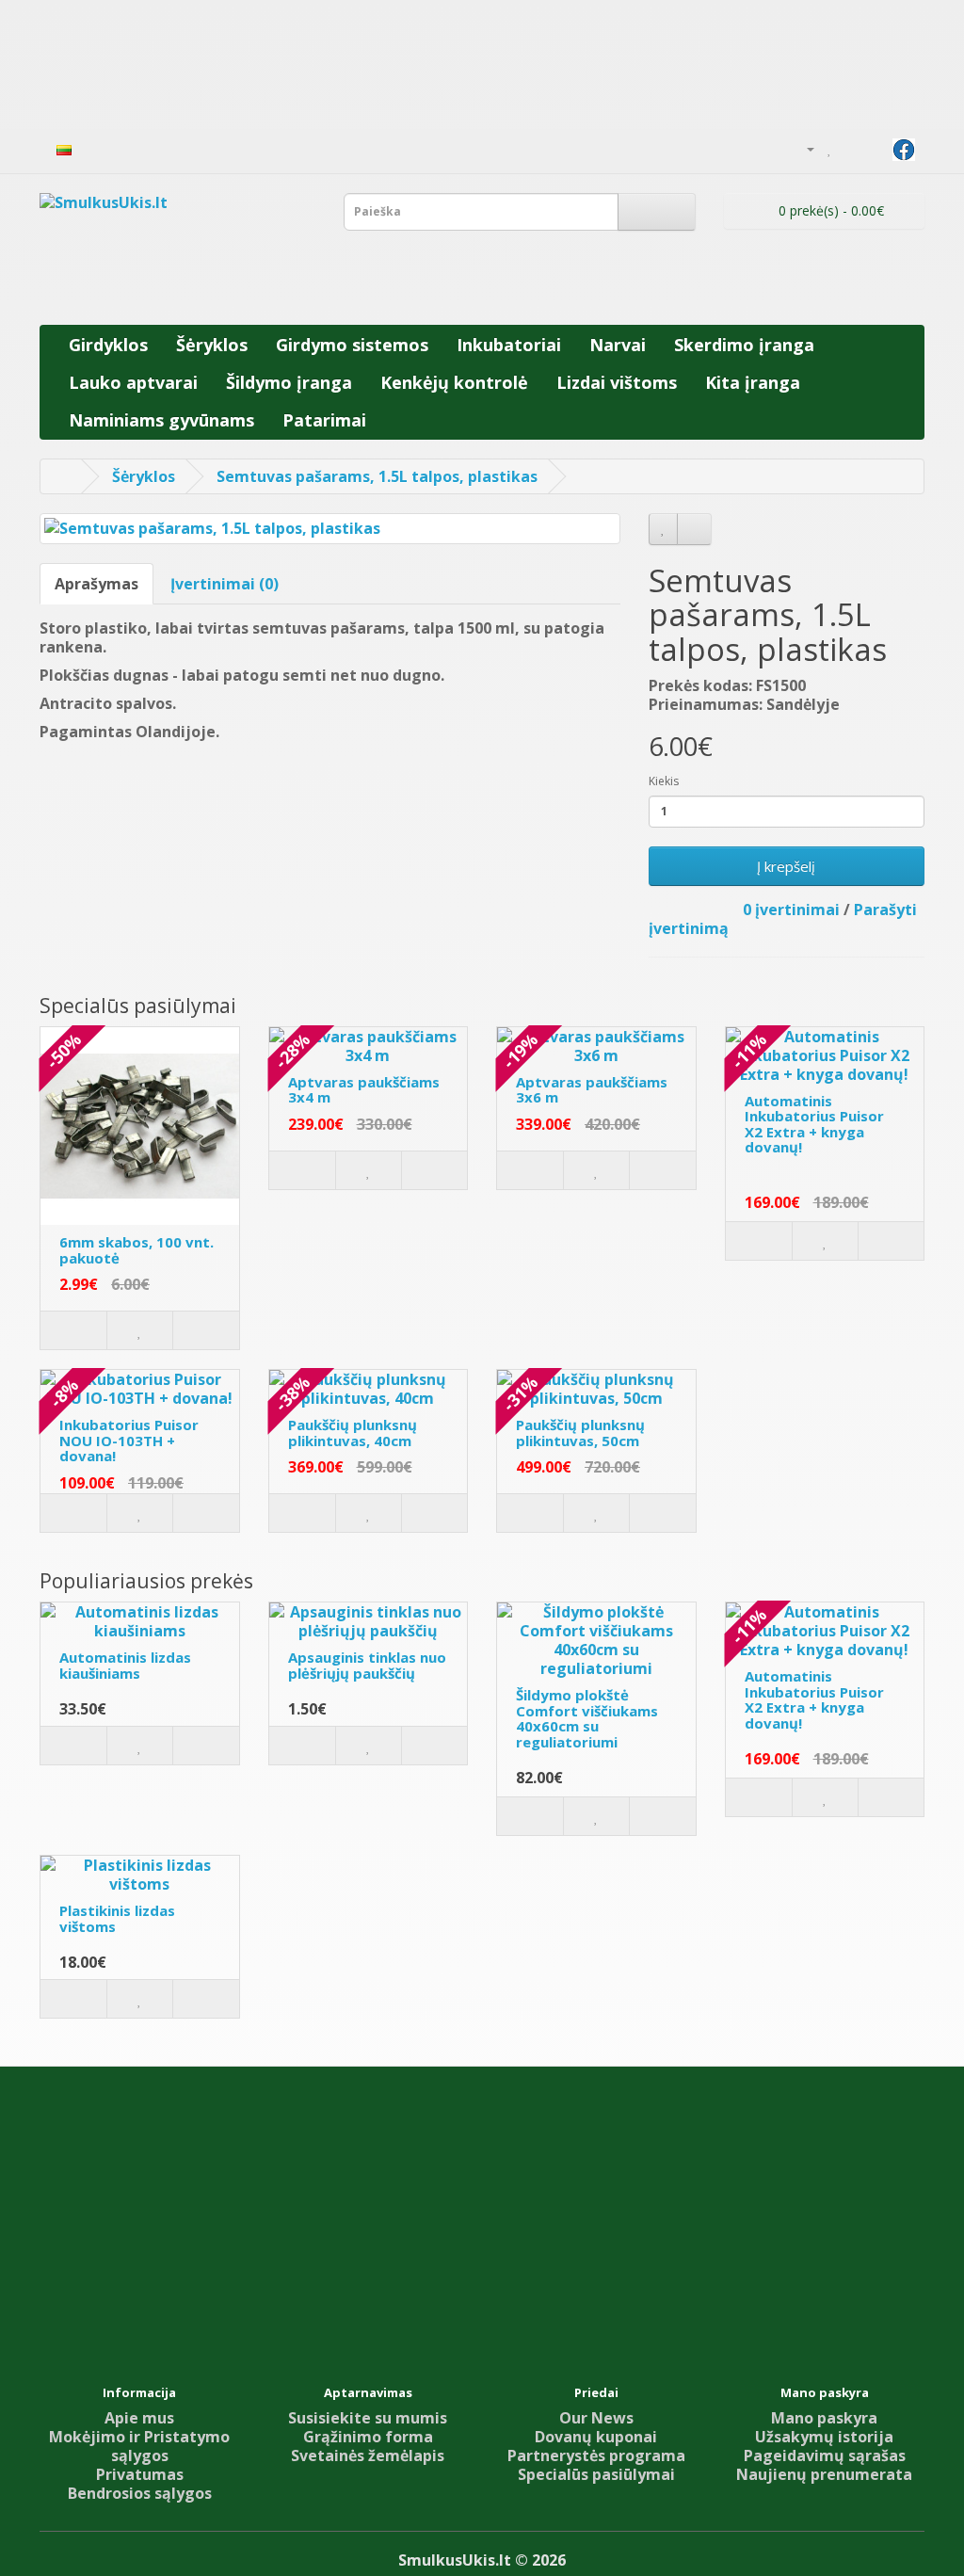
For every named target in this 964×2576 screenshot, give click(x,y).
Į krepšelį (786, 866)
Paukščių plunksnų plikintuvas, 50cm (580, 1433)
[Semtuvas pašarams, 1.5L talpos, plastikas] (330, 529)
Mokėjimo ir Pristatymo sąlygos (139, 2446)
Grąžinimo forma (368, 2437)
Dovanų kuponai (596, 2437)
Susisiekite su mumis (368, 2418)
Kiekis (664, 781)
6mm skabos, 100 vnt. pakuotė (137, 1250)
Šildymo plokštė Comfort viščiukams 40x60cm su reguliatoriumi (587, 1718)
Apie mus (139, 2418)
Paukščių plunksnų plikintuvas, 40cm (353, 1433)
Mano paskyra (824, 2418)
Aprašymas (96, 584)
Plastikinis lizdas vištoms (117, 1918)
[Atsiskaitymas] (874, 148)
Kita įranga (753, 382)
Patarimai (324, 420)
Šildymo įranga (289, 382)
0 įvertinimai (791, 910)
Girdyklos (108, 345)
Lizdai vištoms (617, 382)
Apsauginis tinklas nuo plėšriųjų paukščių (367, 1665)
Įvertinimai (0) (225, 584)
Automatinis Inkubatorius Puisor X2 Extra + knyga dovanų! (814, 1124)
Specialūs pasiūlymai (596, 2474)
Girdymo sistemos (352, 345)
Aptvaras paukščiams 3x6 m (592, 1090)
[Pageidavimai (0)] (830, 148)
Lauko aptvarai (133, 382)
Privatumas (140, 2474)
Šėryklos (212, 345)
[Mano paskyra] (803, 148)
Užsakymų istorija (824, 2437)
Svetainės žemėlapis (368, 2455)
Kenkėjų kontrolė (454, 382)
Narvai (618, 345)
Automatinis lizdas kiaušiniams (125, 1665)
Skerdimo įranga (744, 345)
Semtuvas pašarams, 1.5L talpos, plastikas (377, 476)
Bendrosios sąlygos (140, 2493)
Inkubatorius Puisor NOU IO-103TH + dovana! (129, 1440)
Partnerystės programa (596, 2455)
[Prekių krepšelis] (851, 148)
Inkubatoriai (509, 345)
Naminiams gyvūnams (161, 420)
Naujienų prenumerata (824, 2474)
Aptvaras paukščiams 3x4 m (364, 1090)
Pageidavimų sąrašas (825, 2455)
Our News (596, 2418)
